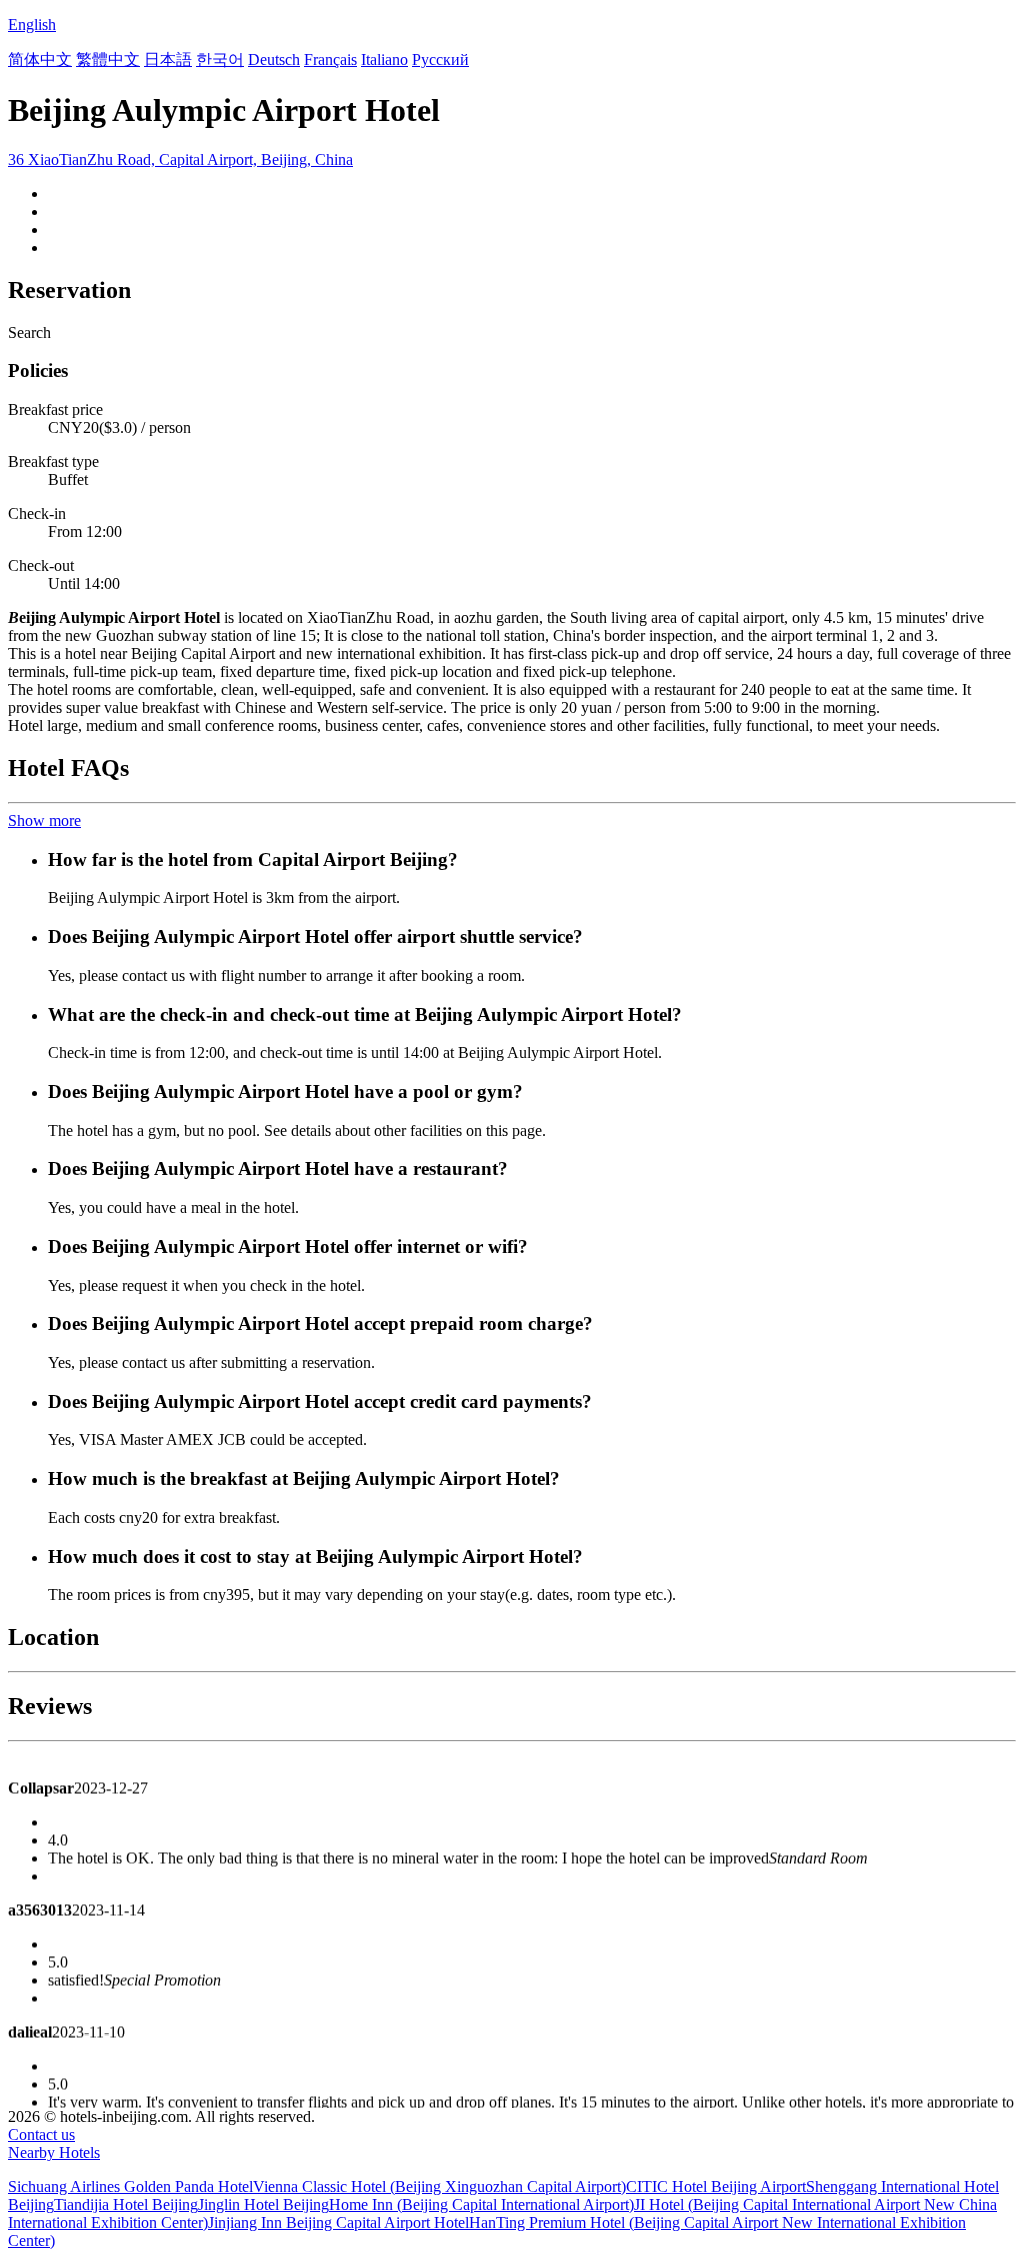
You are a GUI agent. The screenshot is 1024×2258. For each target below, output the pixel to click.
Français (330, 59)
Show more (44, 820)
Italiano (384, 59)
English (32, 24)
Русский (440, 59)
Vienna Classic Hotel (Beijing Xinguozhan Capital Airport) (439, 2186)
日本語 (168, 59)
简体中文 (40, 59)
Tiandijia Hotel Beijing (126, 2204)
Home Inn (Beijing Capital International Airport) (481, 2204)
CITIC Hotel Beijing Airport (716, 2186)
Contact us (41, 2134)
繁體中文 (108, 59)
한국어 (220, 59)
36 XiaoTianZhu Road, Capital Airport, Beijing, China (180, 159)
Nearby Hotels (54, 2152)
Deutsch (274, 59)
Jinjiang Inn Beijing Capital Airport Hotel (338, 2222)
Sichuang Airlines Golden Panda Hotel (130, 2186)
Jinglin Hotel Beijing (263, 2204)
